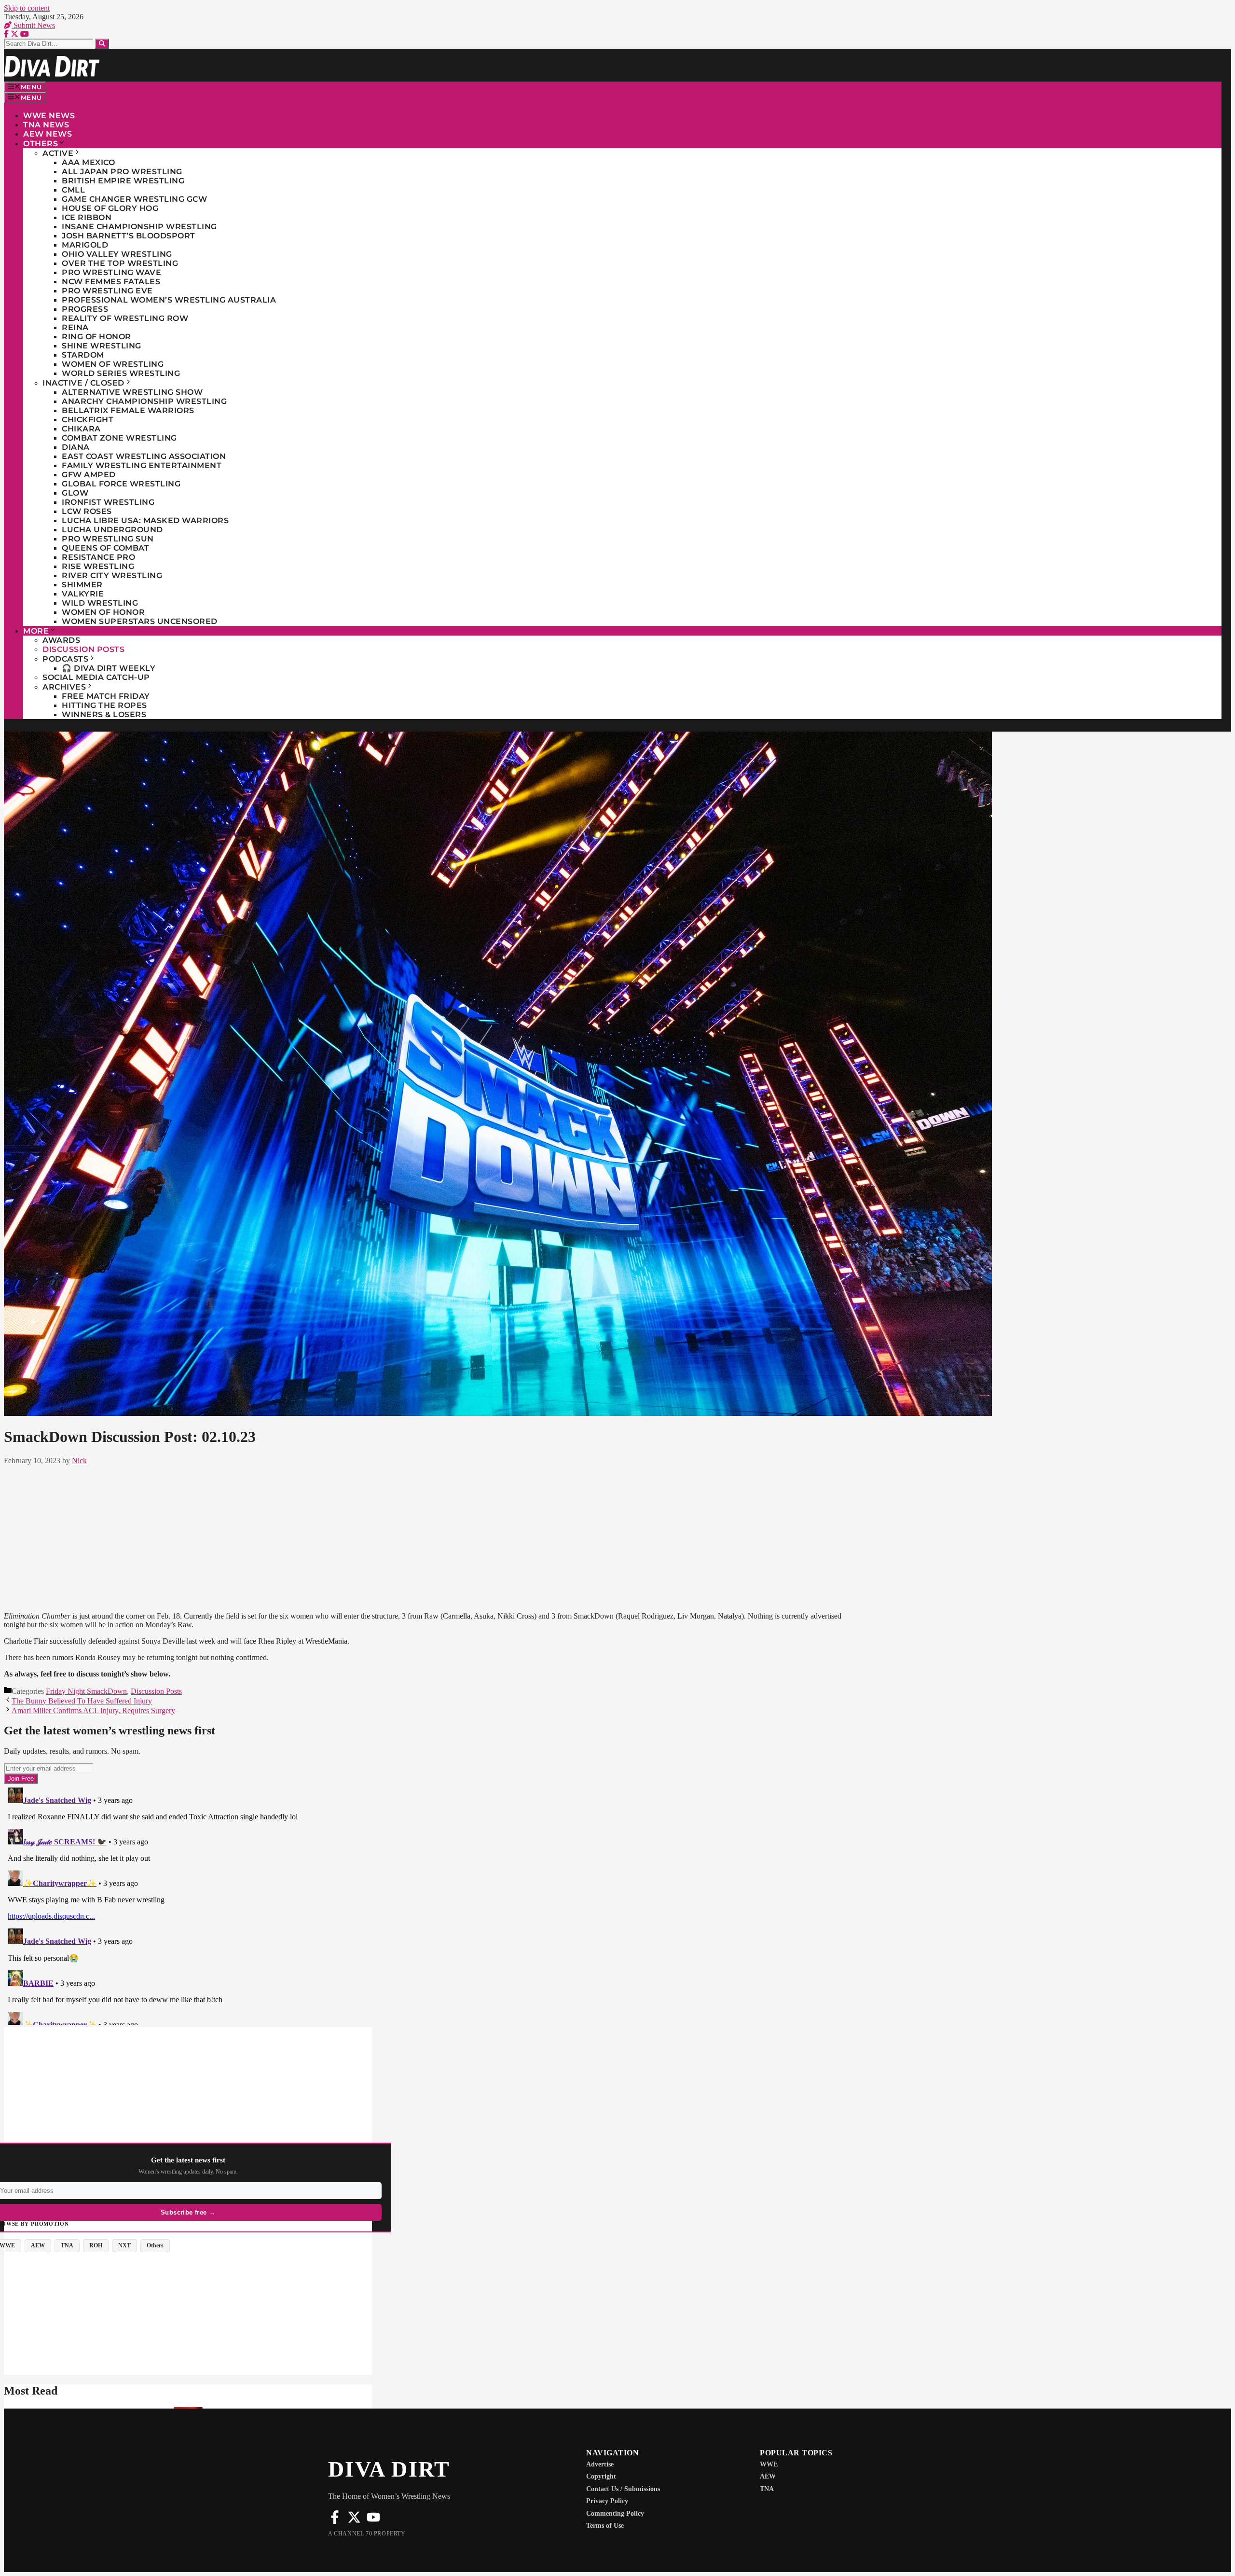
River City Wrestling (112, 575)
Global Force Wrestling (121, 484)
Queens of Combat (105, 548)
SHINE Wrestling (102, 346)
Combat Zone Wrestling (119, 438)
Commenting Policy (615, 2514)
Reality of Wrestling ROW (125, 318)
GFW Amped (89, 475)
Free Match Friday (106, 696)
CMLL (73, 190)
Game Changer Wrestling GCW (134, 199)
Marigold (85, 245)
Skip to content (27, 8)
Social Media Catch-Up (96, 677)
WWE (769, 2464)
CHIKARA (81, 429)
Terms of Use (605, 2526)
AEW (768, 2476)
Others (41, 144)
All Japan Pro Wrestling (122, 172)
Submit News (33, 25)
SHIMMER (82, 585)
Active (58, 153)
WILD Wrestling (100, 603)
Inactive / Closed (83, 383)
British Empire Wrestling (123, 181)
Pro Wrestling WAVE (111, 272)
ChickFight (88, 420)
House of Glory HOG (110, 208)
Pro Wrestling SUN (108, 539)
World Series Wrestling (121, 373)
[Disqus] (433, 1904)
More (36, 631)
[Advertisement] (433, 1537)
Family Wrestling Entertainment (142, 465)
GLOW (75, 493)
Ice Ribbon (87, 217)
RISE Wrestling (98, 566)
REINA (75, 327)
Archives (64, 687)
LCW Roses (87, 511)
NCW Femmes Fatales (111, 282)
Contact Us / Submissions (623, 2489)
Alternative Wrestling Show (132, 392)
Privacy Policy (607, 2501)
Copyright (601, 2476)
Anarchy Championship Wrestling (144, 401)
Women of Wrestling (113, 364)
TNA (767, 2489)
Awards (61, 640)
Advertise (600, 2464)
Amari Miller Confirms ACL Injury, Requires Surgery (93, 1710)
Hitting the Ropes (104, 705)
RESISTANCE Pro (98, 557)
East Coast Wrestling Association (144, 456)
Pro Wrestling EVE (107, 291)
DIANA (76, 447)
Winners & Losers (104, 714)
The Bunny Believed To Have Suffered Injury (82, 1701)
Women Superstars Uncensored (140, 621)
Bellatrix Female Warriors (128, 410)
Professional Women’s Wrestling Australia (169, 300)
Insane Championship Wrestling (139, 227)
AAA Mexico (88, 162)
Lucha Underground (112, 530)
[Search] (102, 44)
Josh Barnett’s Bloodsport (129, 236)
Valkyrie (83, 594)
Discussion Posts (83, 649)
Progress (85, 309)
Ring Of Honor (96, 337)
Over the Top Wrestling (120, 263)
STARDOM (83, 355)
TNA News (46, 125)
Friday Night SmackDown (86, 1691)
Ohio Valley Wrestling (117, 254)
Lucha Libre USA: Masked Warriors (145, 520)
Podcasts (65, 659)
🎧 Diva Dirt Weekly (109, 668)
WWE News (49, 116)
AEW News (48, 134)
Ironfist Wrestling (108, 502)
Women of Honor (103, 612)
